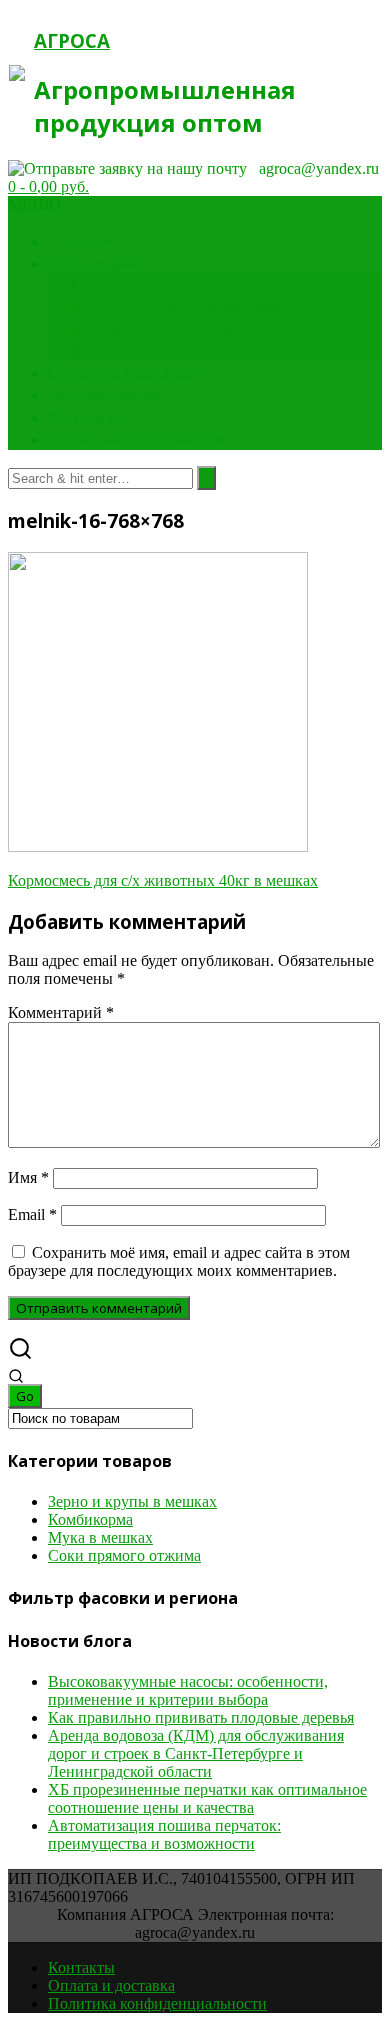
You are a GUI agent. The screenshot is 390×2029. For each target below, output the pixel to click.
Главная (80, 241)
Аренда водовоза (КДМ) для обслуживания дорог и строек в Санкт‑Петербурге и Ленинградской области (196, 1753)
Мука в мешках (148, 285)
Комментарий (61, 1012)
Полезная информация (138, 439)
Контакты (87, 417)
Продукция (92, 263)
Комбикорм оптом (161, 329)
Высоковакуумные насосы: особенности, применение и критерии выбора (188, 1690)
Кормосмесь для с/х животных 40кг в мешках (163, 880)
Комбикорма (90, 1519)
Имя (28, 1177)
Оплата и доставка (122, 373)
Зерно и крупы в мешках (185, 307)
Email (32, 1214)
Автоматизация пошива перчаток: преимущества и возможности (164, 1834)
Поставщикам (104, 395)
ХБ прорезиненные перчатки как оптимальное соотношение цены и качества (207, 1798)
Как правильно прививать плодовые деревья (201, 1717)
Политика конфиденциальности (157, 2003)
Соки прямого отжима (176, 351)
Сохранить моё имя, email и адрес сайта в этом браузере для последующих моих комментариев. (179, 1261)
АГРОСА (72, 40)
